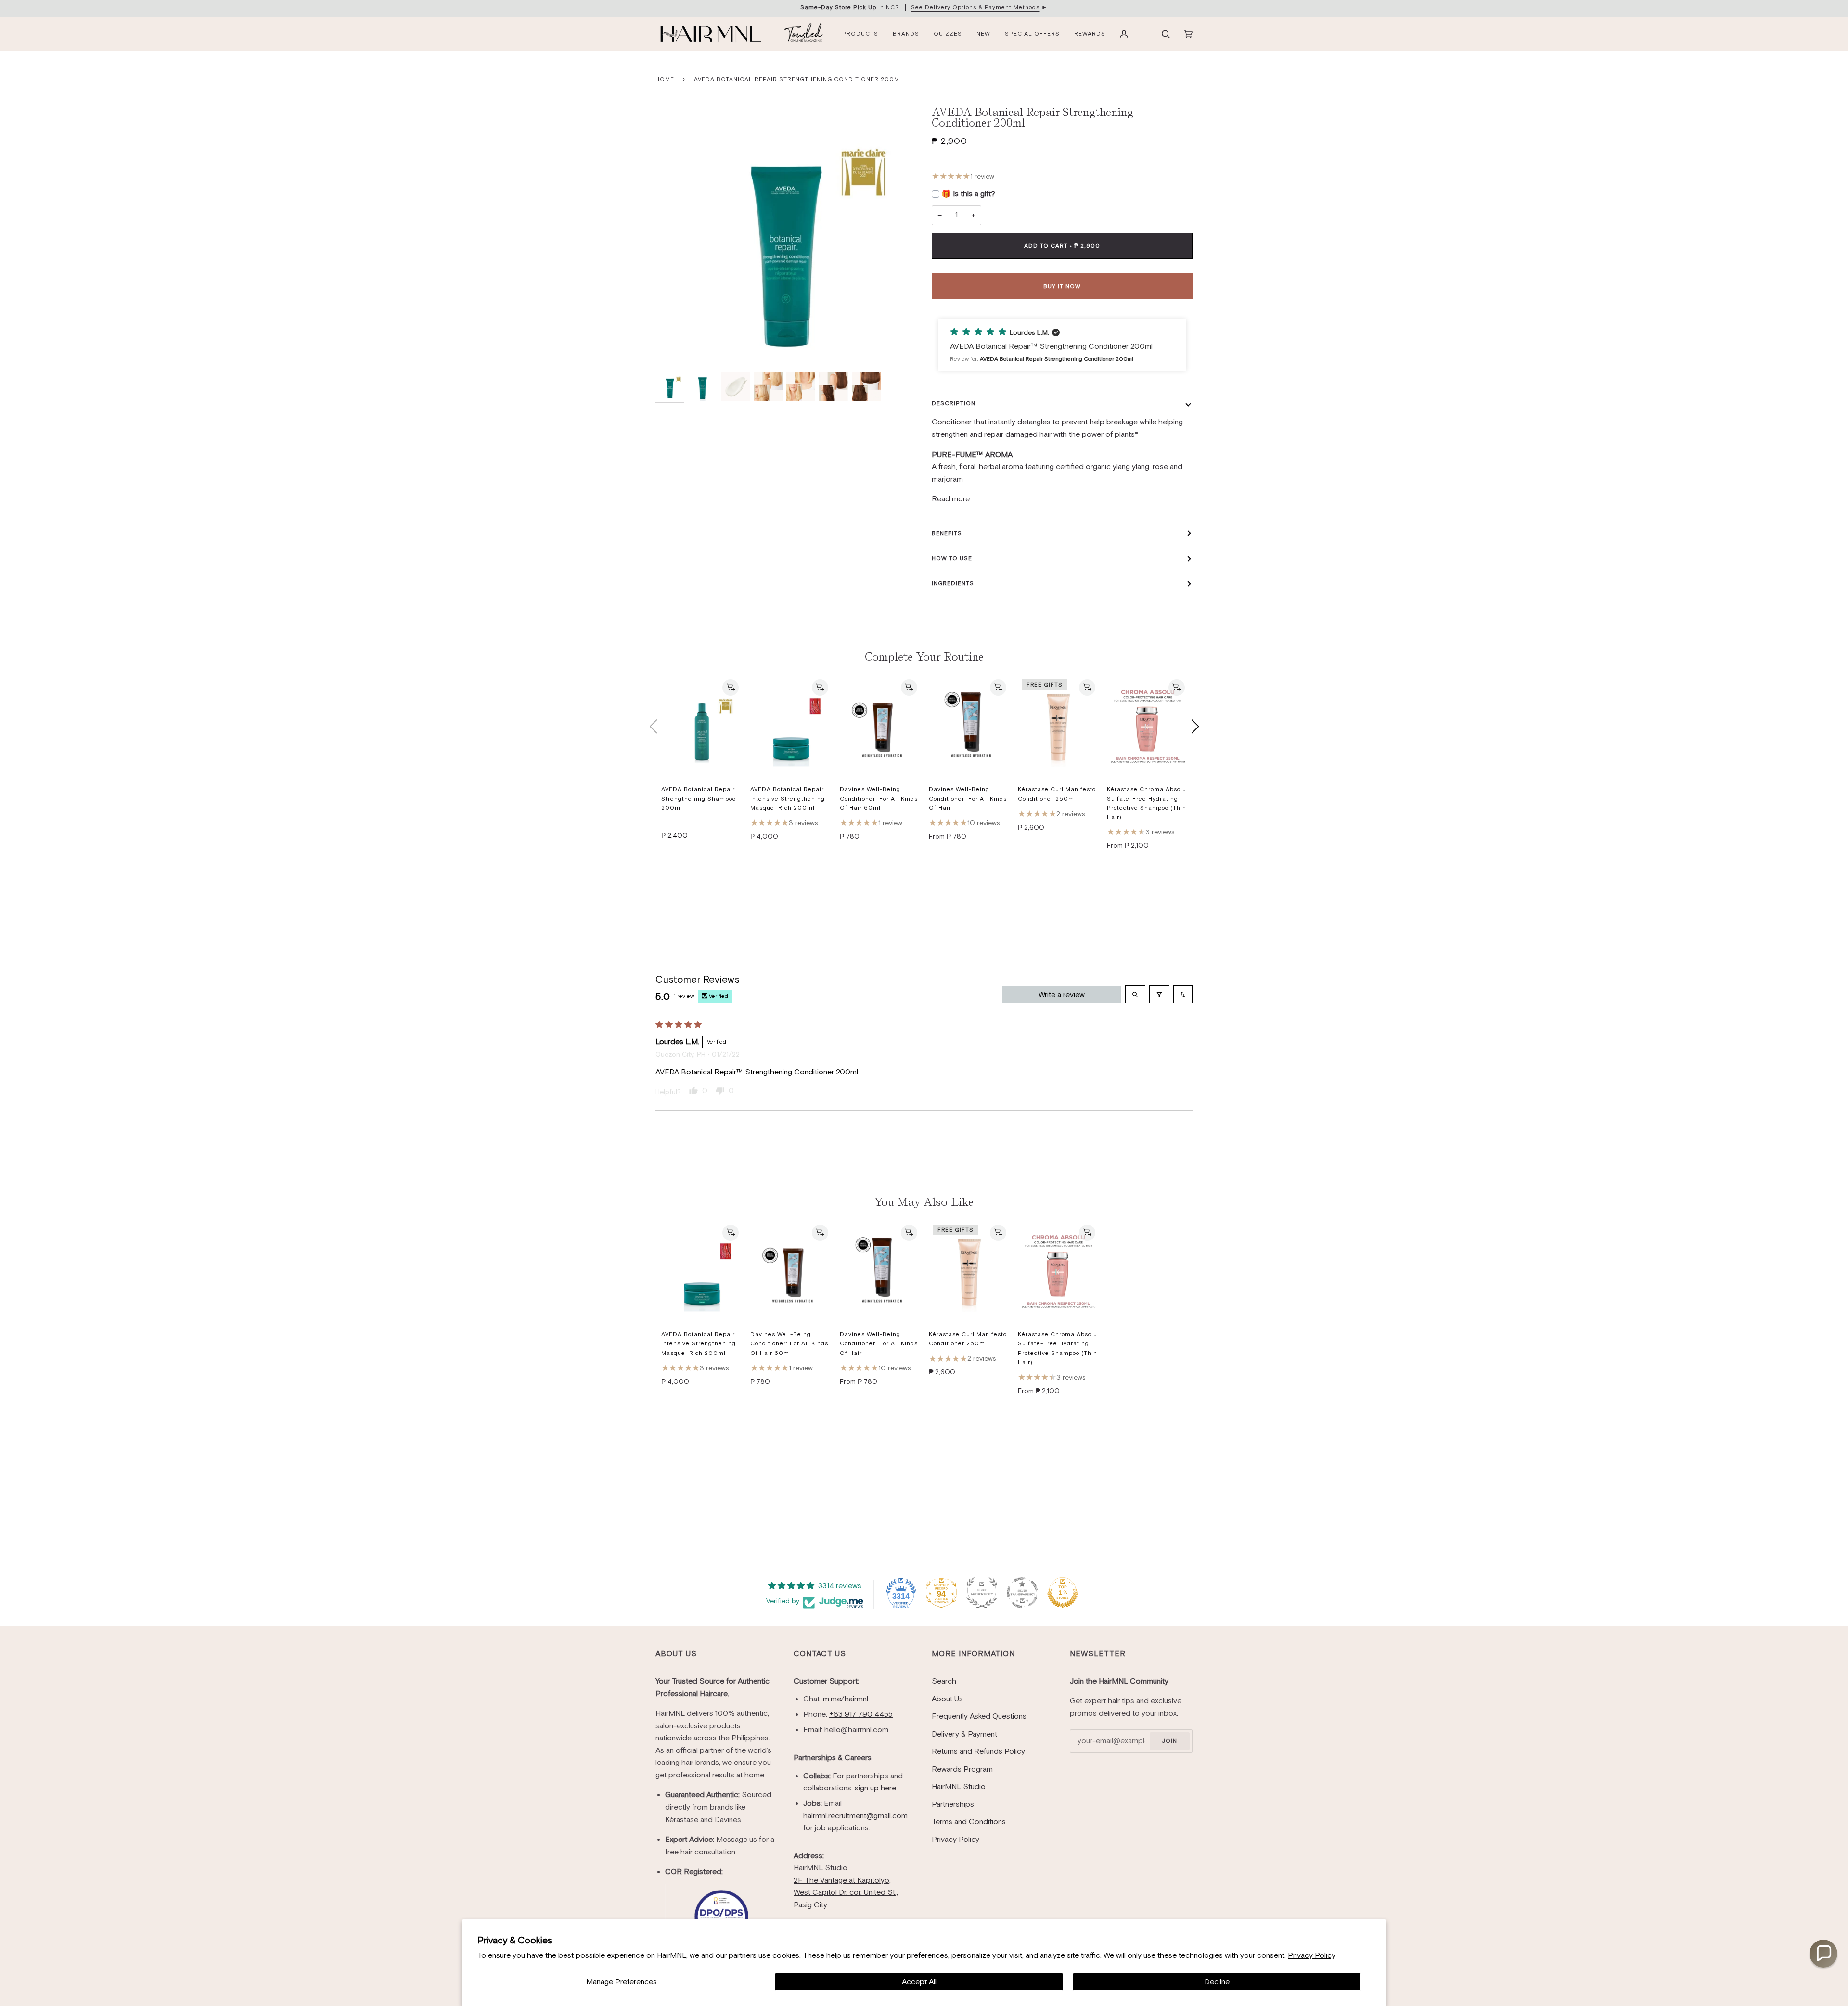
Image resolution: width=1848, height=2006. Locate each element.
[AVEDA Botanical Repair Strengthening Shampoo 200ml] (702, 727)
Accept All (919, 1982)
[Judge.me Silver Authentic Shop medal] (982, 1593)
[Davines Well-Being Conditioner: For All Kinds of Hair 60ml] (880, 727)
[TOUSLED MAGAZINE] (804, 34)
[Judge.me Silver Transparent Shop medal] (1022, 1593)
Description (954, 403)
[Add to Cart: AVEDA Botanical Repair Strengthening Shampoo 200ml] (731, 688)
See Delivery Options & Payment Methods (975, 7)
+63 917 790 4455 (861, 1714)
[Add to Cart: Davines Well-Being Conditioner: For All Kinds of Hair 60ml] (909, 688)
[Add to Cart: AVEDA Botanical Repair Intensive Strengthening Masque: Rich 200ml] (820, 688)
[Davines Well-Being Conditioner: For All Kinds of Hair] (969, 727)
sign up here (875, 1788)
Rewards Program (962, 1769)
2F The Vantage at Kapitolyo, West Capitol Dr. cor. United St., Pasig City (846, 1892)
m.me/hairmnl (846, 1699)
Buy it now (1062, 286)
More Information (973, 1654)
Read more (951, 499)
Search (944, 1681)
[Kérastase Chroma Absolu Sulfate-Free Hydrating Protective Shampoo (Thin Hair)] (1148, 727)
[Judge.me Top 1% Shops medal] (1063, 1593)
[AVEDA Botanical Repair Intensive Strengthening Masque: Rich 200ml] (791, 727)
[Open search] (1135, 994)
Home (665, 79)
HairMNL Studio (959, 1786)
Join (1169, 1741)
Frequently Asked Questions (979, 1716)
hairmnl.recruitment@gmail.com (855, 1816)
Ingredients (953, 583)
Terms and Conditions (969, 1821)
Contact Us (820, 1654)
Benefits (947, 533)
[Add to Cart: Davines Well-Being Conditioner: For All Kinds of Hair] (998, 688)
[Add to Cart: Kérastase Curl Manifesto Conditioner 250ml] (1087, 688)
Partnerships (953, 1804)
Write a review (1062, 994)
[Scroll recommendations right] (1195, 727)
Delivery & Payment (964, 1734)
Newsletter (1098, 1654)
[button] (1062, 345)
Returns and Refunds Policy (978, 1751)
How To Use (952, 558)
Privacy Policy (1312, 1955)
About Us (676, 1654)
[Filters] (1159, 994)
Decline (1217, 1982)
